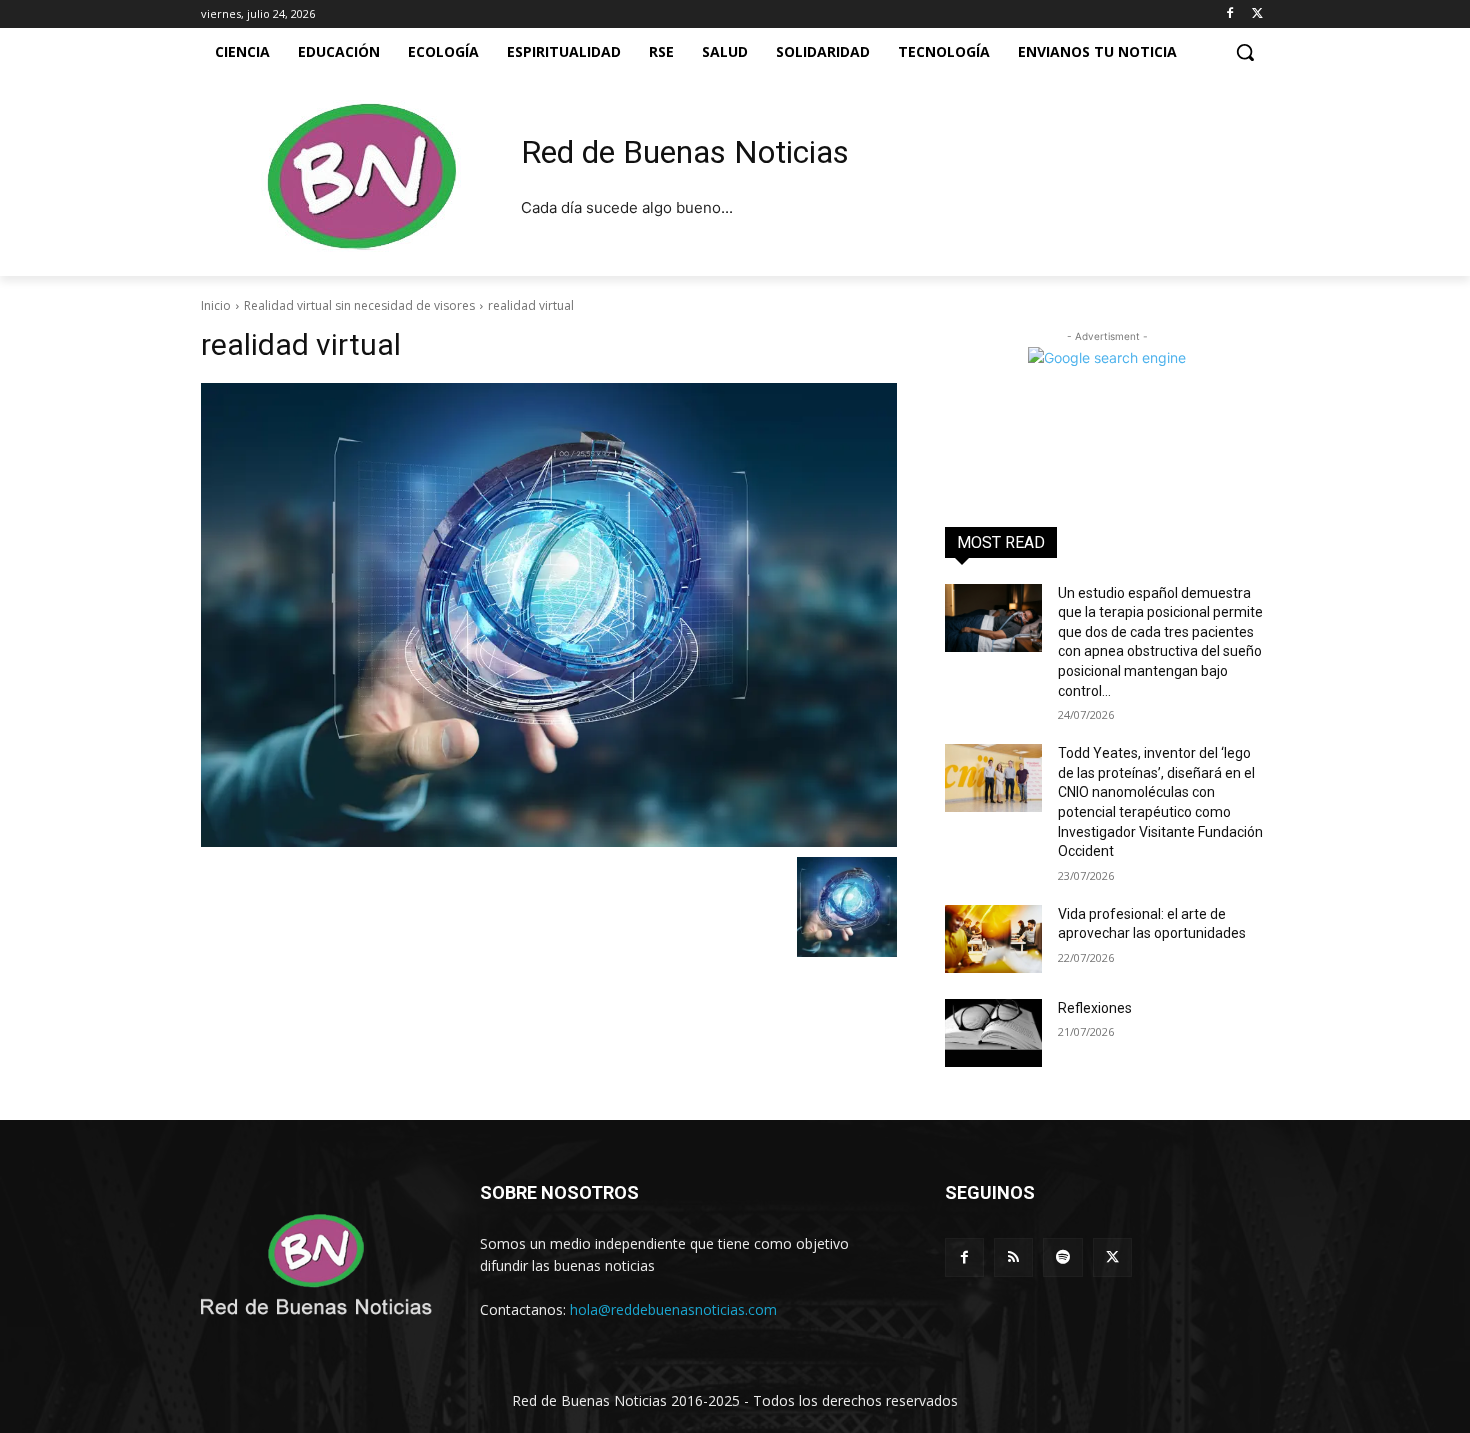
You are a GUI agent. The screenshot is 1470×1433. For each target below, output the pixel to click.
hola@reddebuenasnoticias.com (673, 1309)
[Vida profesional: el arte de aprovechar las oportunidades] (993, 939)
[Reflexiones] (993, 1033)
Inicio (216, 305)
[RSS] (1013, 1257)
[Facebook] (1229, 14)
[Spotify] (1062, 1257)
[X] (1257, 14)
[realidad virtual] (549, 615)
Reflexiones (1095, 1008)
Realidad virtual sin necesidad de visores (359, 305)
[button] (1245, 52)
